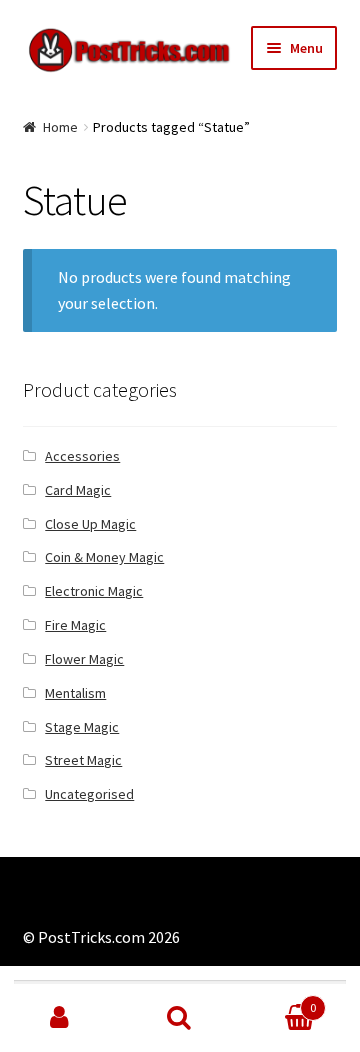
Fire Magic (75, 625)
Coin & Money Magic (104, 557)
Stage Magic (82, 727)
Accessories (82, 456)
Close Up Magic (90, 524)
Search (180, 1018)
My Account (60, 1018)
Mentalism (75, 693)
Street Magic (83, 760)
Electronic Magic (94, 591)
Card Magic (78, 490)
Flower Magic (84, 659)
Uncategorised (89, 794)
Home (60, 127)
